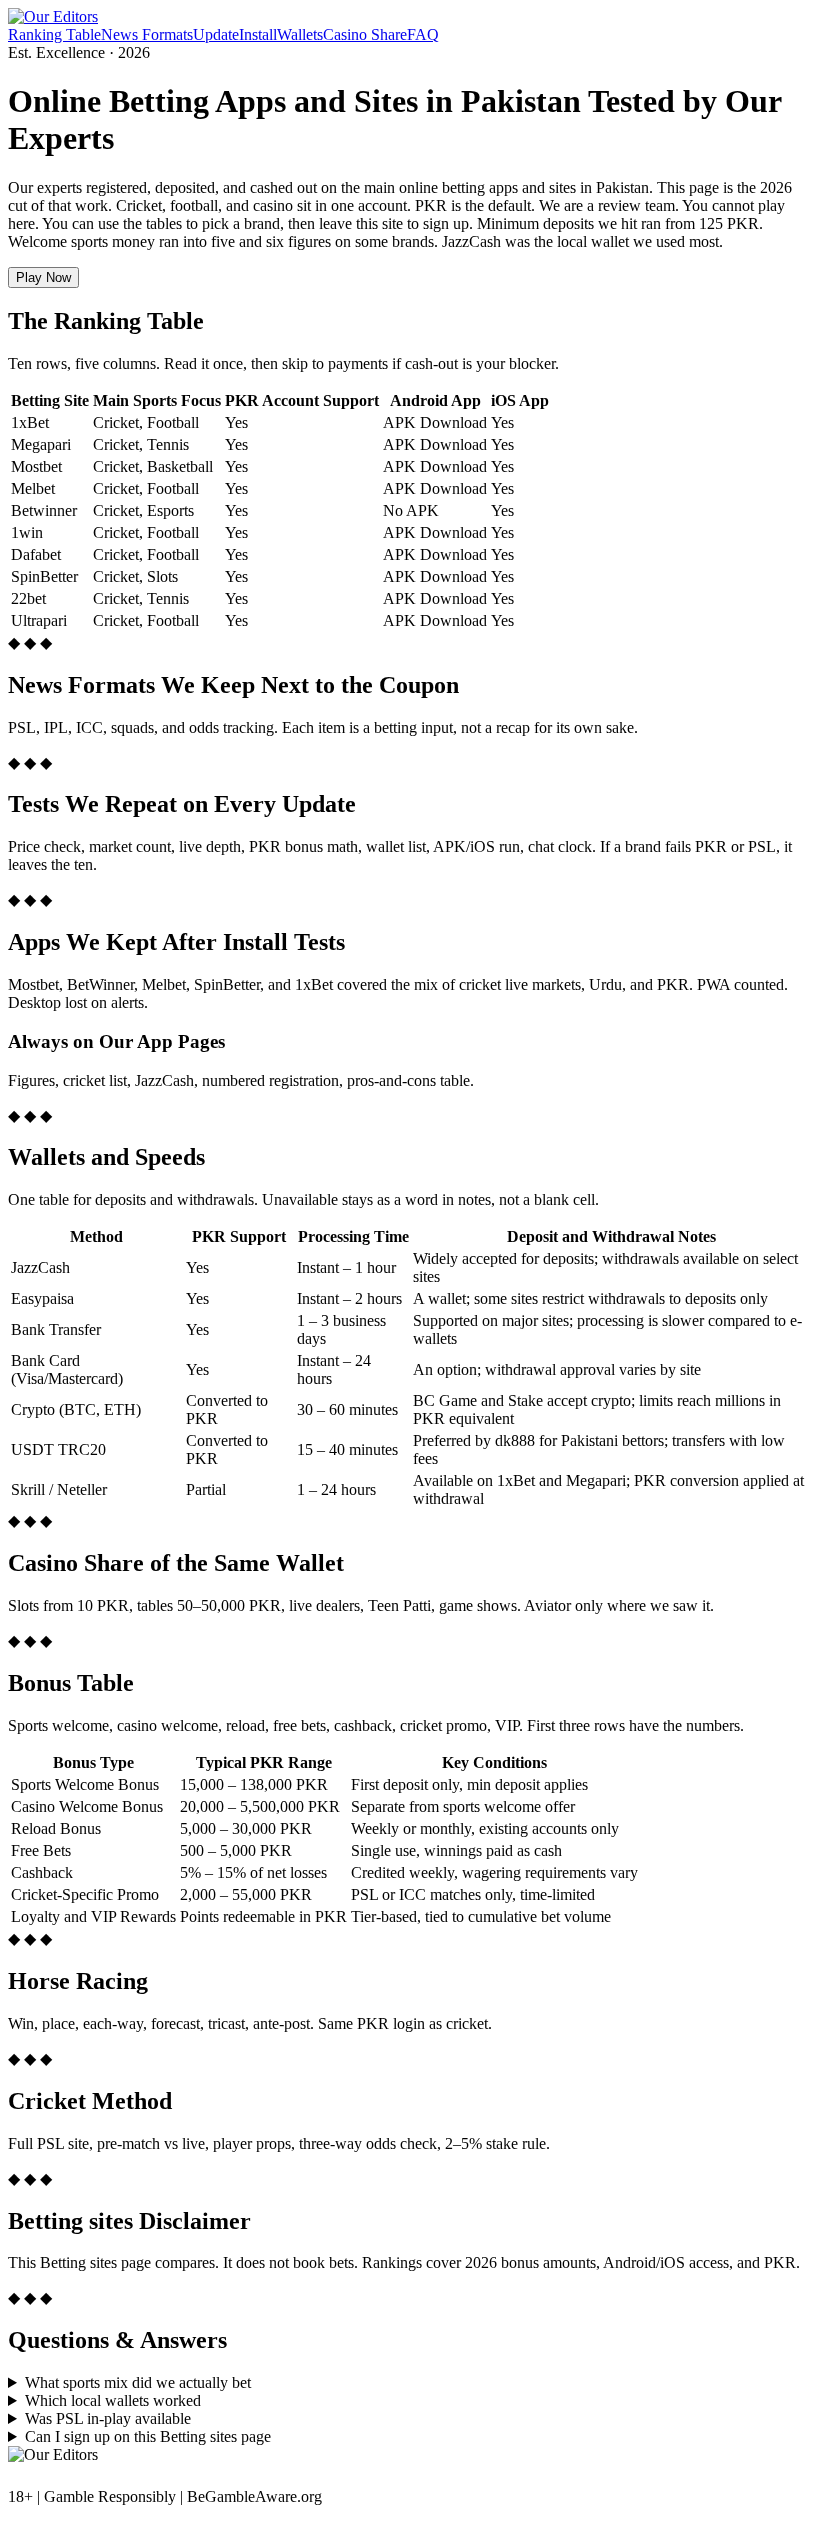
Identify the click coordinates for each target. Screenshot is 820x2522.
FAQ (423, 34)
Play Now (43, 277)
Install (258, 34)
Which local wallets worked (113, 2400)
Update (216, 34)
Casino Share (365, 34)
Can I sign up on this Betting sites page (148, 2436)
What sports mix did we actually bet (138, 2382)
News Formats (147, 34)
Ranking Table (54, 34)
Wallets (300, 34)
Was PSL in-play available (108, 2418)
